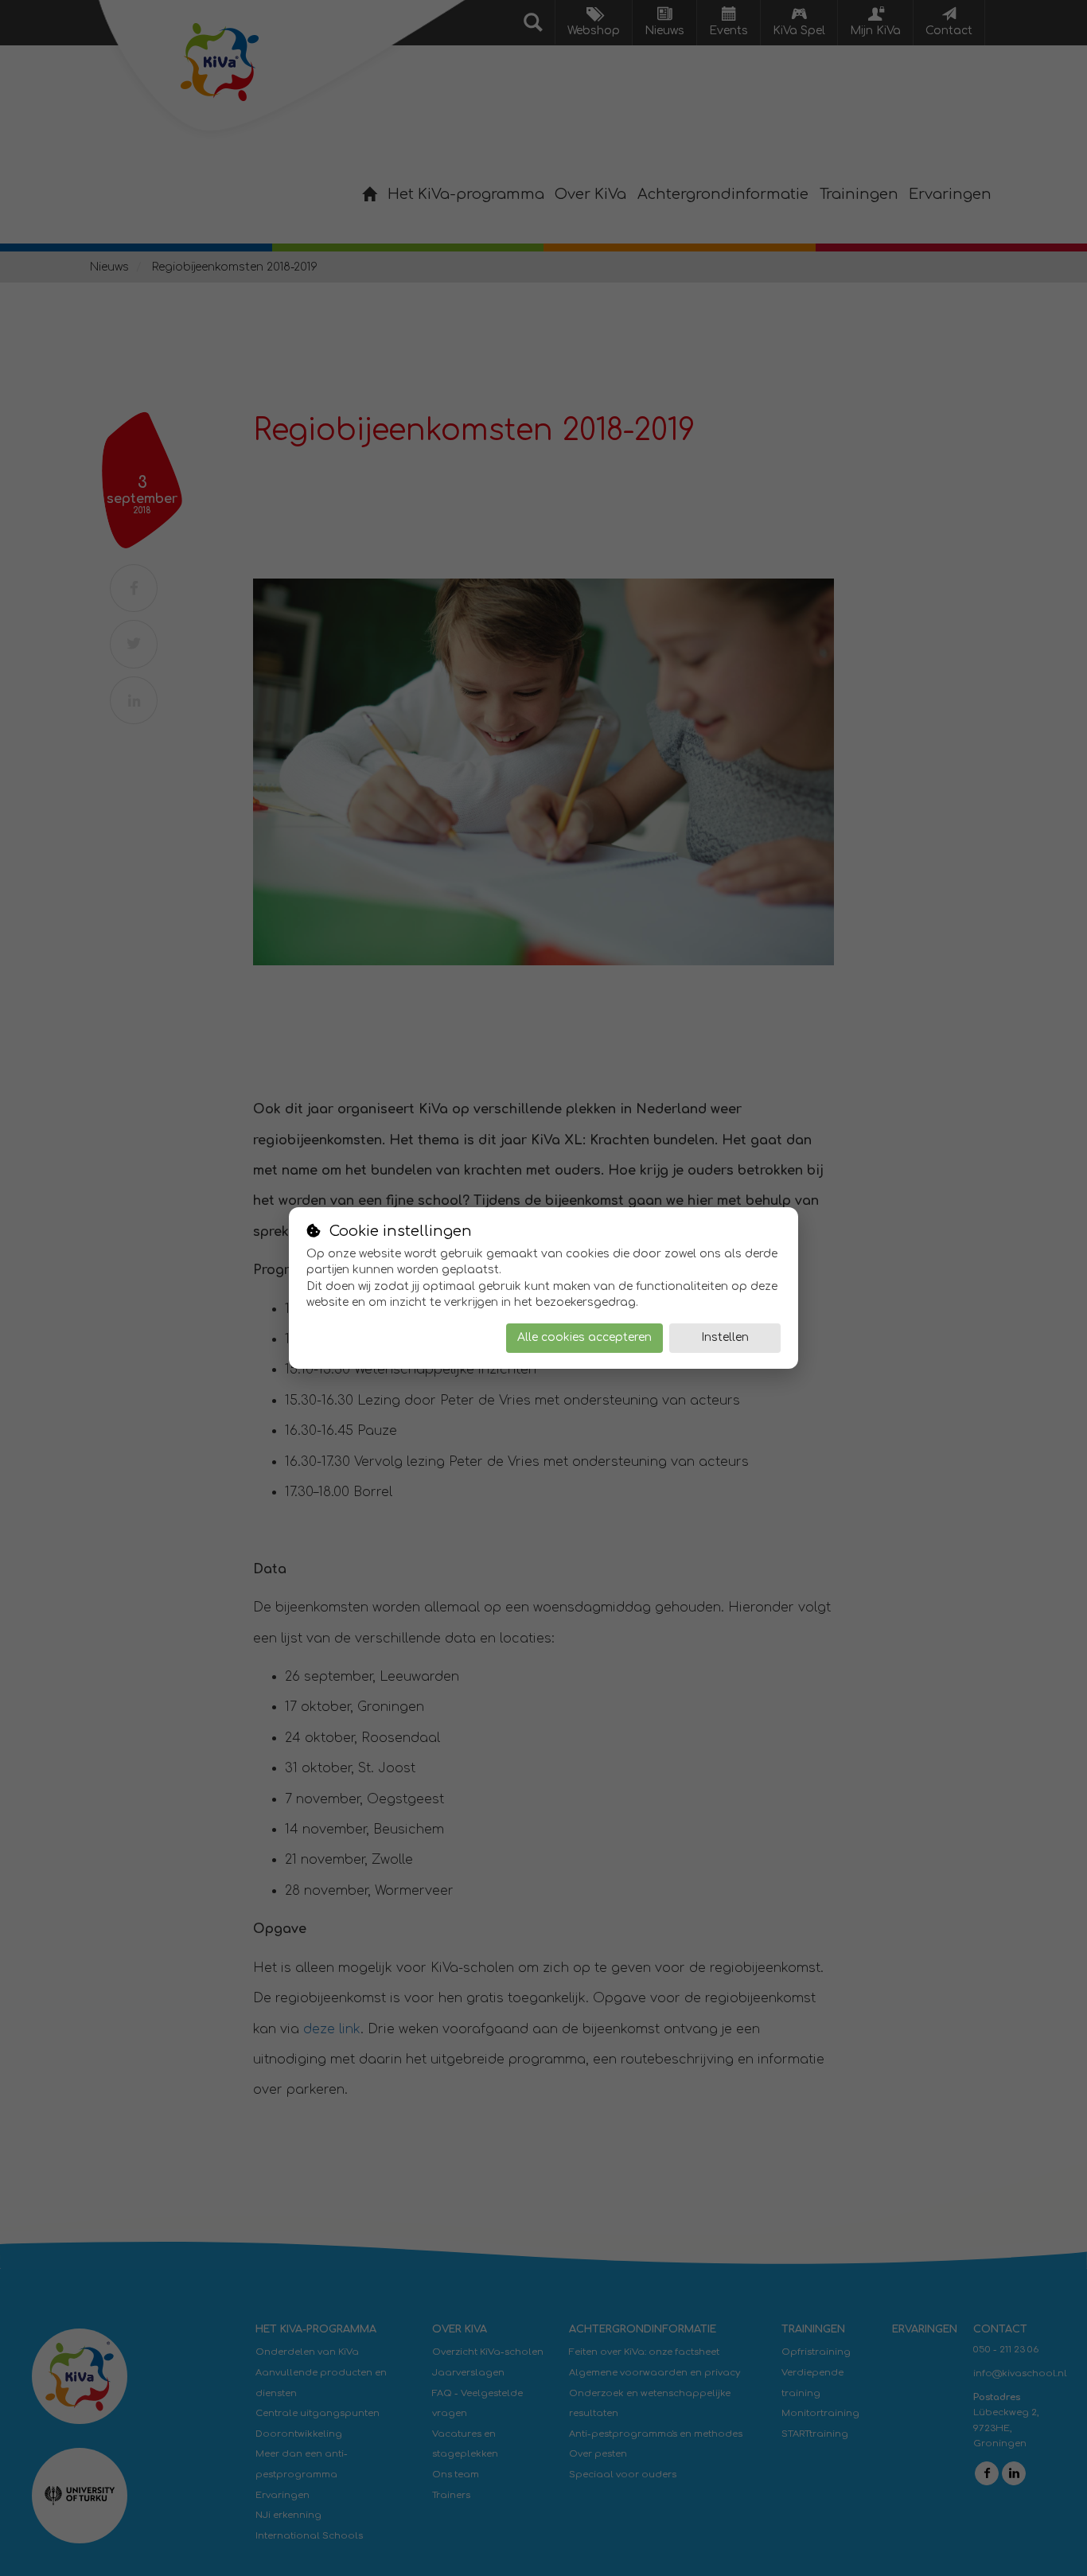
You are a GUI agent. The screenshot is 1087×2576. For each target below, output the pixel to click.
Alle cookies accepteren (584, 1337)
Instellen (725, 1337)
